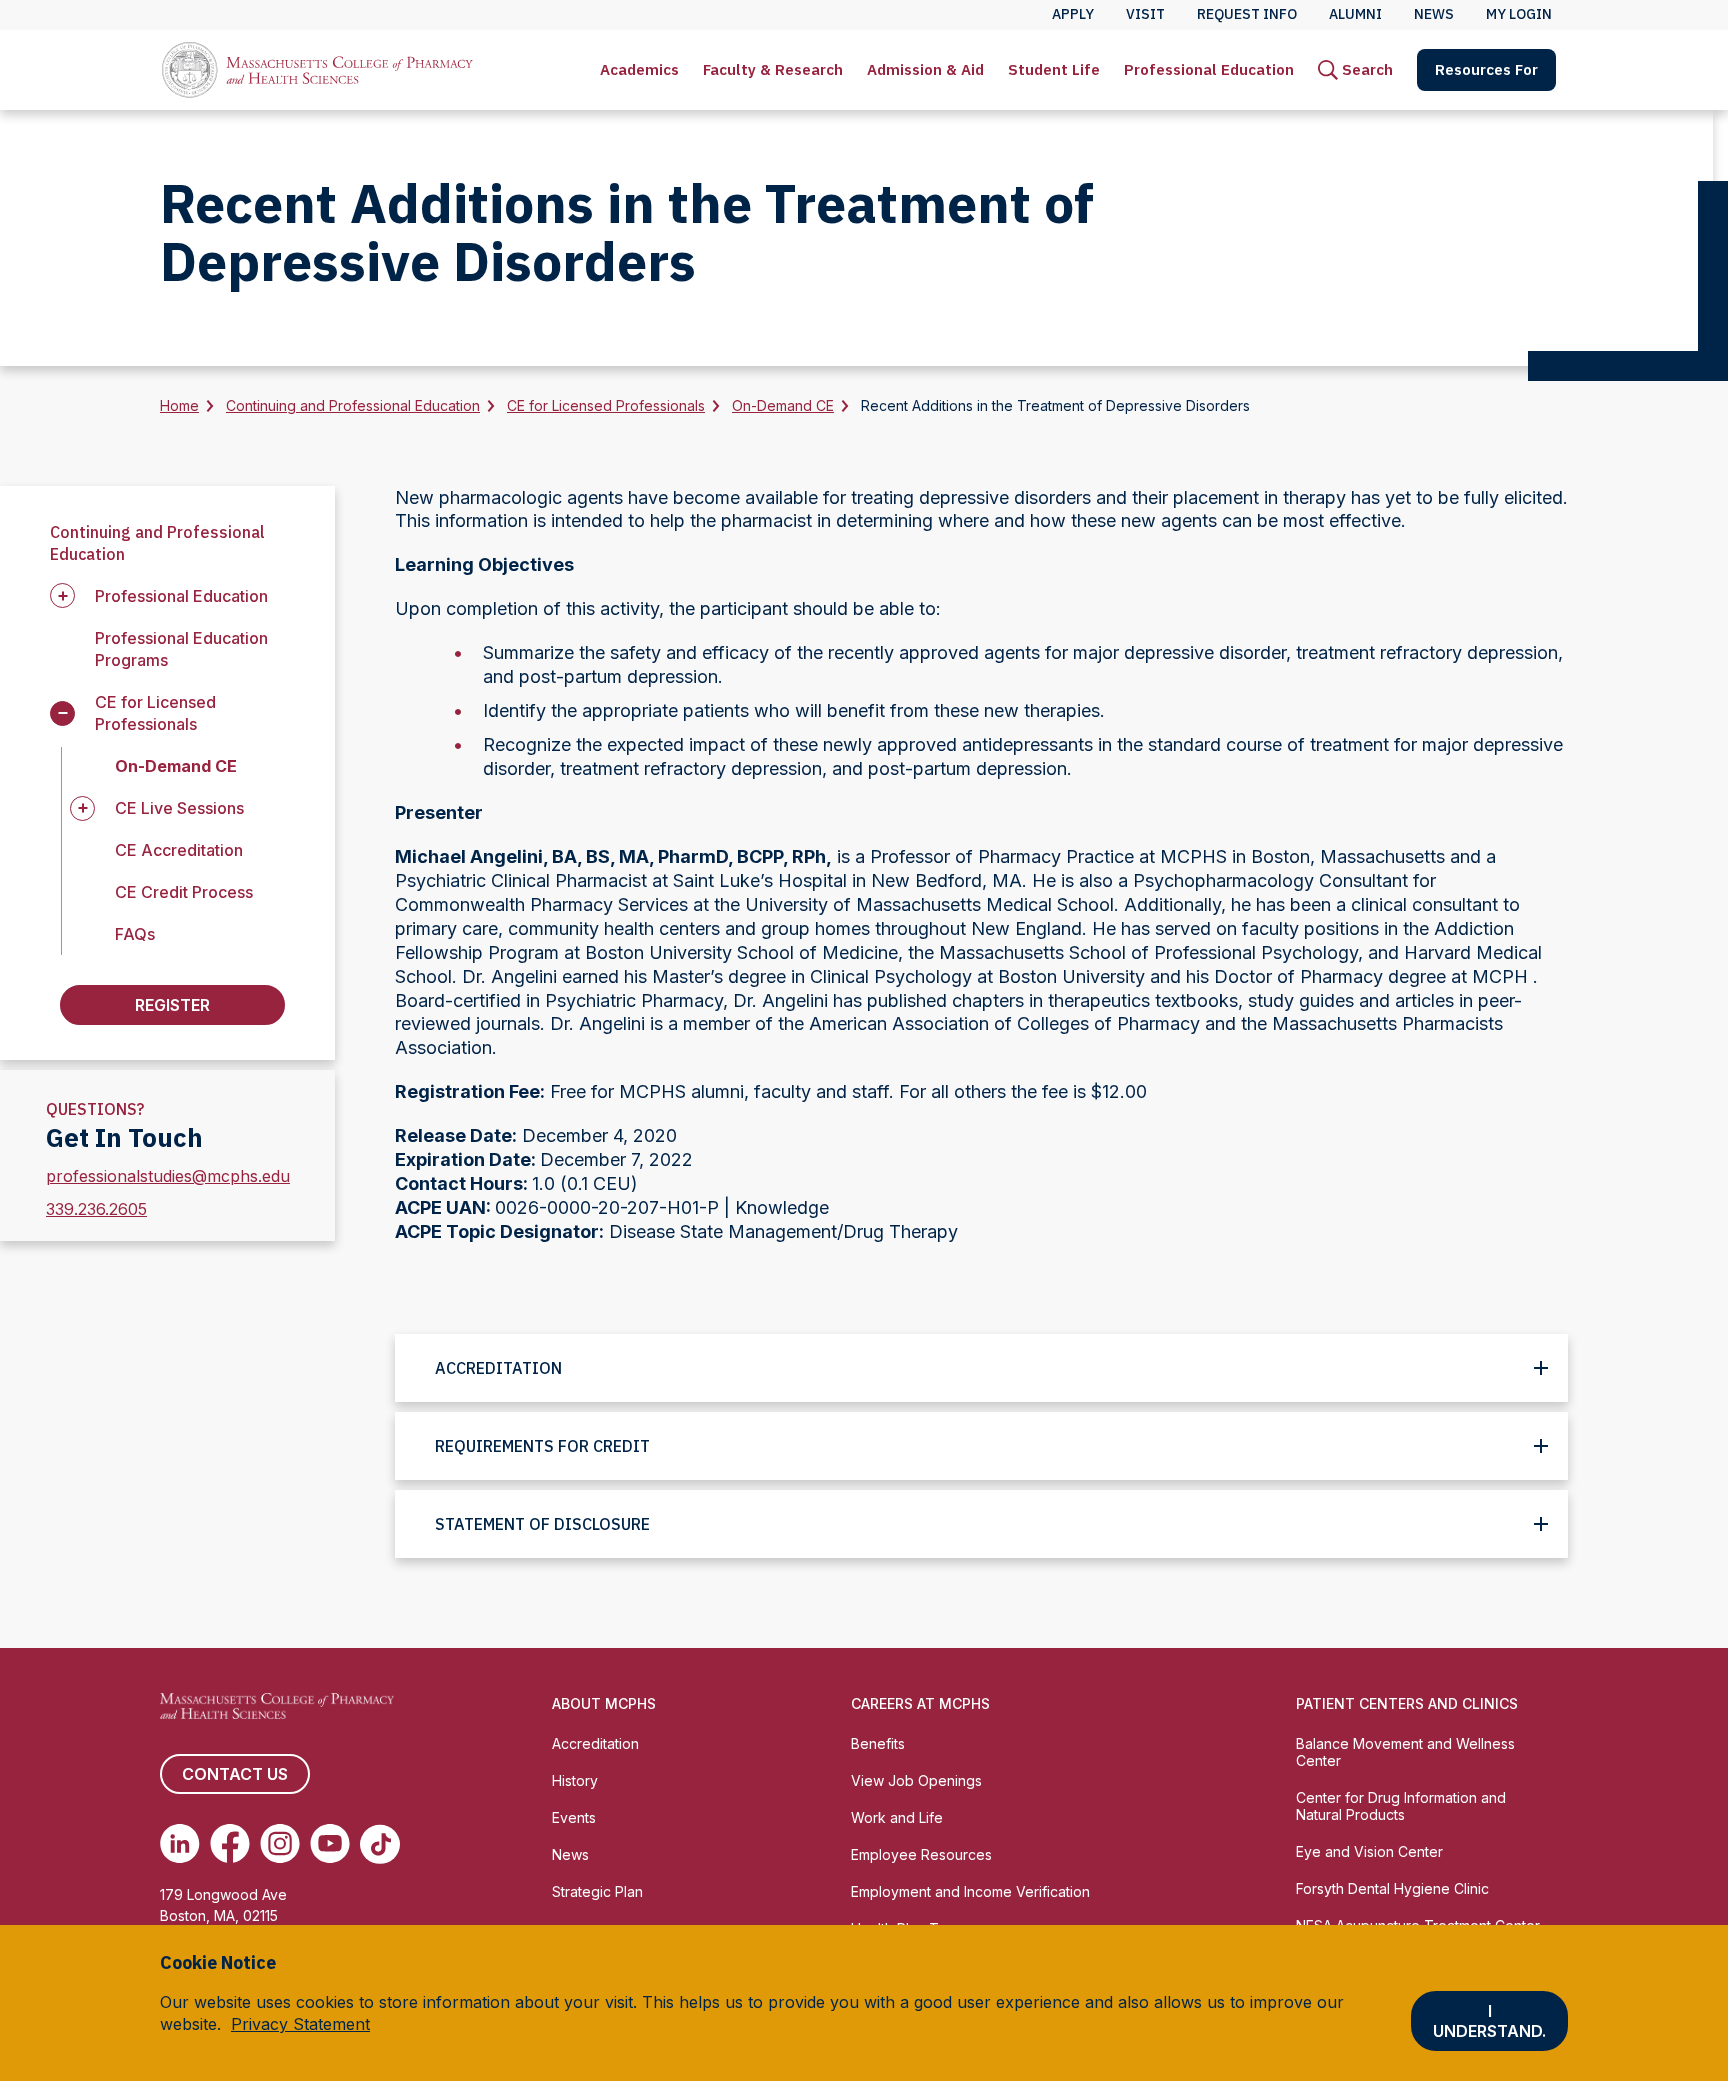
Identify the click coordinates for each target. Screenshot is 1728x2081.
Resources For (1486, 69)
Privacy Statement (300, 2024)
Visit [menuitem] (1145, 14)
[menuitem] (639, 70)
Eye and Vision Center (1369, 1851)
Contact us (235, 1774)
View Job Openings (916, 1780)
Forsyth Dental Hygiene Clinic (1392, 1888)
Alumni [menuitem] (1355, 14)
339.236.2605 (96, 1209)
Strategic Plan (597, 1891)
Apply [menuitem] (1073, 14)
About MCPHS (604, 1703)
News (570, 1854)
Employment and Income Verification (970, 1891)
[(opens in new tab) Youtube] (330, 1844)
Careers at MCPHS (920, 1703)
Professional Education (1209, 69)
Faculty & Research (773, 69)
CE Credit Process (184, 892)
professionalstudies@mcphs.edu (168, 1176)
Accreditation (595, 1743)
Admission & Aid (925, 69)
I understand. (1489, 2021)
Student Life (1054, 69)
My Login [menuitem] (1519, 14)
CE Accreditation (179, 850)
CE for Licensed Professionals (606, 405)
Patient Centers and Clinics (1407, 1703)
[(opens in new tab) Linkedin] (180, 1844)
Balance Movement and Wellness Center (1405, 1752)
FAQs (135, 934)
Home (179, 405)
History (575, 1780)
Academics (639, 69)
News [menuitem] (1434, 14)
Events (574, 1817)
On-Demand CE (783, 405)
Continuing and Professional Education (353, 405)
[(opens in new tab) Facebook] (230, 1844)
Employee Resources (921, 1854)
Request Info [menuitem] (1247, 14)
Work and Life (897, 1817)
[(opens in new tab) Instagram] (280, 1844)
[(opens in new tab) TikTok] (380, 1844)
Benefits (878, 1743)
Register (172, 1005)
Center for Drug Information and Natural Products (1401, 1806)
